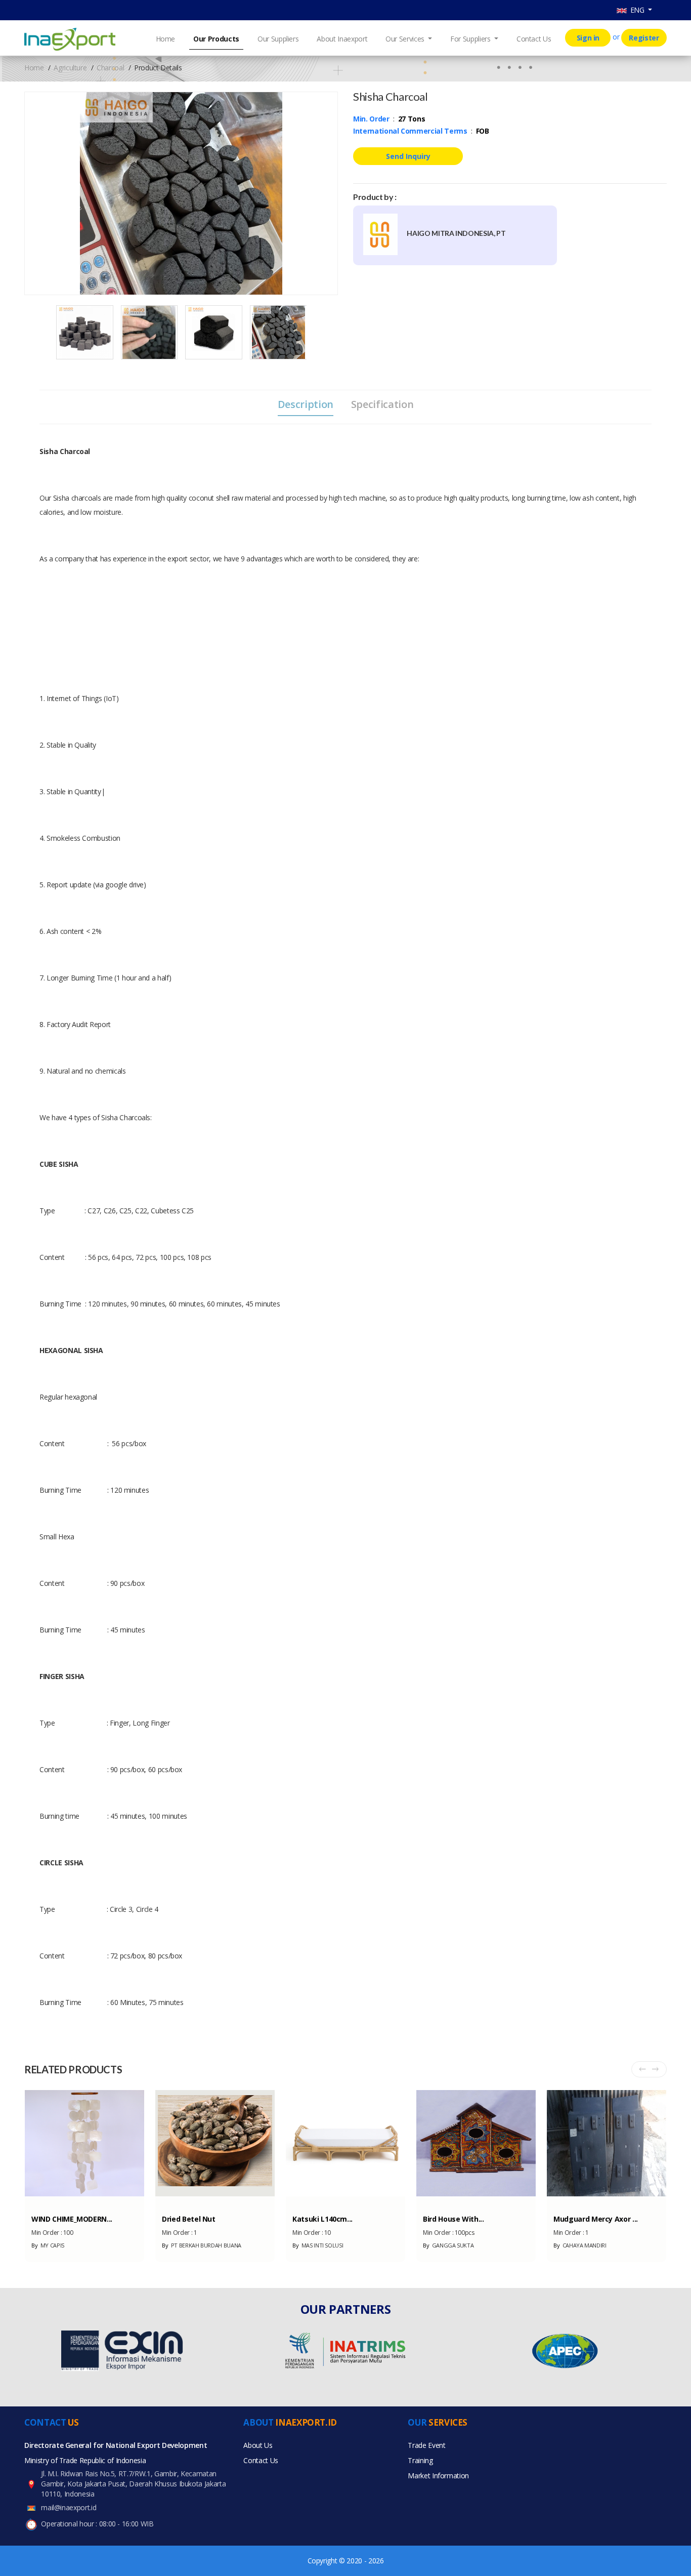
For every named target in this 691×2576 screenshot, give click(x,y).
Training (420, 2460)
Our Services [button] (406, 39)
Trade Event (426, 2445)
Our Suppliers (278, 39)
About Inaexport (342, 39)
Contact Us (534, 39)
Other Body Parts (579, 2201)
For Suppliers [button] (471, 39)
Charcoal (110, 68)
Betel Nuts (177, 2201)
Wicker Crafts (312, 2201)
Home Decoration (449, 2201)
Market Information (438, 2476)
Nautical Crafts (54, 2201)
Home (166, 39)
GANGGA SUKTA (448, 2245)
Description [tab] (306, 404)
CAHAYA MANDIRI (580, 2245)
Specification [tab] (382, 404)
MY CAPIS (48, 2245)
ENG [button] (637, 10)
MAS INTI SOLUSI (318, 2245)
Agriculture (70, 68)
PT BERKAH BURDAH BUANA (202, 2245)
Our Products (216, 39)
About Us (258, 2445)
